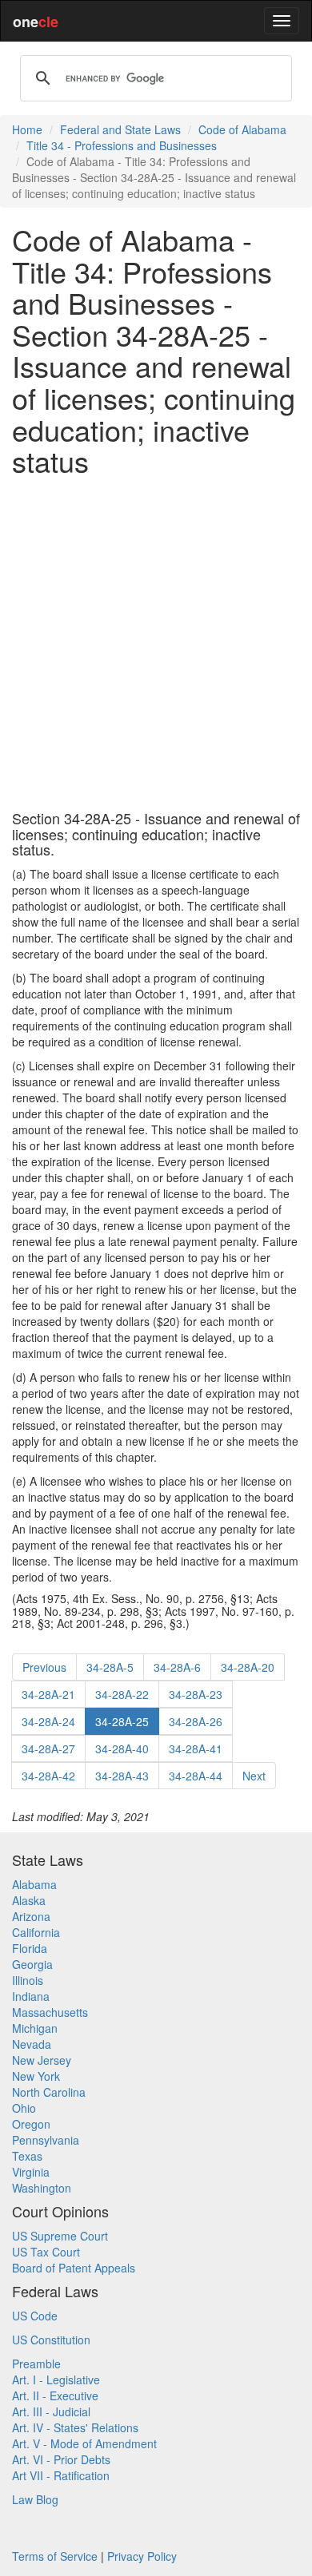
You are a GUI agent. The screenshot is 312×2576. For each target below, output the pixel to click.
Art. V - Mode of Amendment (84, 2443)
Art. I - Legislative (56, 2380)
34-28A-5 (110, 1667)
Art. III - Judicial (51, 2411)
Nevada (32, 2044)
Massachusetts (50, 2012)
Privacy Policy (142, 2556)
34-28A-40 (122, 1748)
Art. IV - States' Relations (75, 2427)
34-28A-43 (122, 1776)
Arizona (31, 1916)
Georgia (32, 1964)
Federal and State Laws (120, 129)
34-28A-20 (248, 1667)
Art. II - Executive (55, 2395)
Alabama (34, 1884)
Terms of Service (55, 2556)
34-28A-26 (196, 1721)
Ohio (24, 2108)
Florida (30, 1948)
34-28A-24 (48, 1721)
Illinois (28, 1980)
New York (36, 2076)
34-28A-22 (122, 1694)
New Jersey (42, 2060)
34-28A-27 (48, 1748)
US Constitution (51, 2340)
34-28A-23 (196, 1694)
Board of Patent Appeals (74, 2268)
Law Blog (35, 2499)
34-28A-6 (177, 1667)
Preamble (36, 2364)
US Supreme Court (60, 2236)
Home (27, 129)
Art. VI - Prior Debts (61, 2459)
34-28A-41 (196, 1748)
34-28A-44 (196, 1776)
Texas (27, 2156)
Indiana (31, 1996)
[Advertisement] (156, 644)
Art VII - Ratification (61, 2475)
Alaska (29, 1900)
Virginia (31, 2172)
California (36, 1932)
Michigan (35, 2028)
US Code (35, 2316)
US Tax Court (46, 2252)
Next (254, 1776)
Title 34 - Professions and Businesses (122, 145)
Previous (44, 1667)
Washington (42, 2188)
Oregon (31, 2124)
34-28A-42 (48, 1776)
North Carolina (49, 2092)
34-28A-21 (48, 1694)
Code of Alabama (242, 129)
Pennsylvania (46, 2140)
